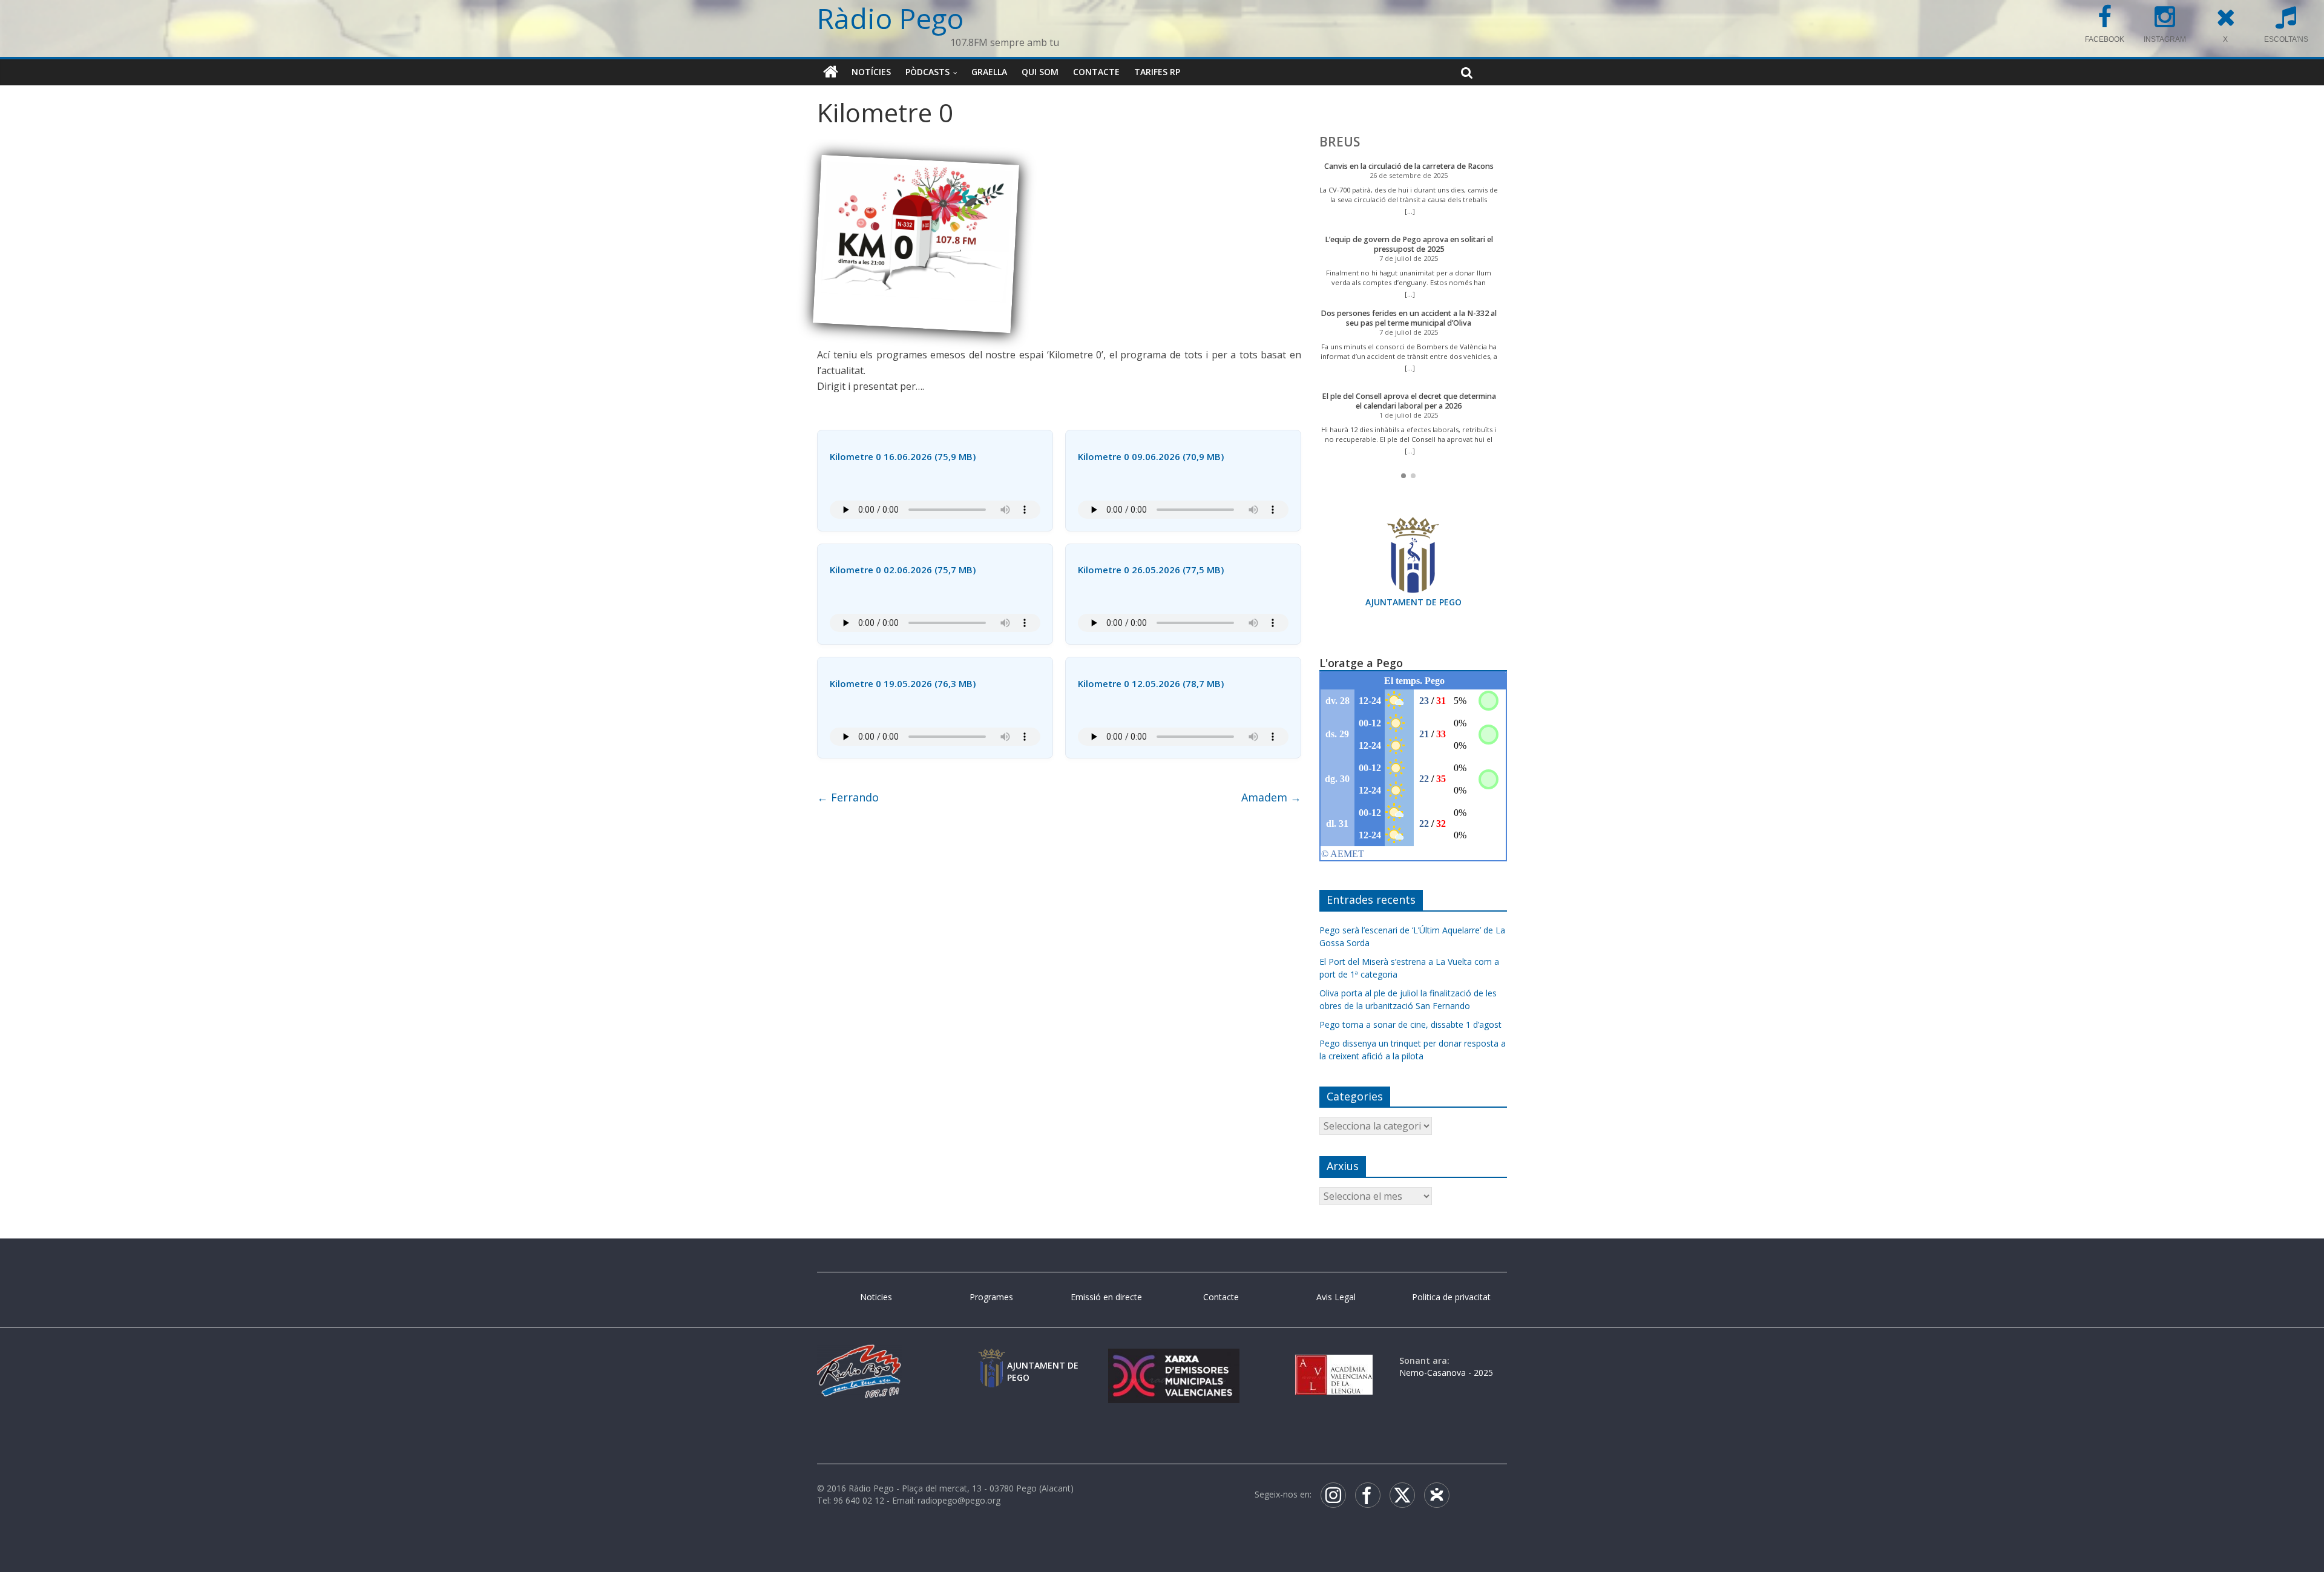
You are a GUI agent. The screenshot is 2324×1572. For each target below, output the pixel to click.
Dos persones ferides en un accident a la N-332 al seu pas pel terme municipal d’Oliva (1409, 318)
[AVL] (1334, 1360)
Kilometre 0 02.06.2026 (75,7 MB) (903, 570)
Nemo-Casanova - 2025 (1446, 1373)
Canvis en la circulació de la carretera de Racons (1409, 166)
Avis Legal (1336, 1297)
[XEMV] (1173, 1360)
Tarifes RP (1157, 72)
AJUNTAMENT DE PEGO (1413, 602)
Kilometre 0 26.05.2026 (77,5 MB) (1151, 570)
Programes (991, 1297)
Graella (989, 72)
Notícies (871, 72)
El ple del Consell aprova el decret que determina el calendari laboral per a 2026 (1409, 401)
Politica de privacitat (1451, 1297)
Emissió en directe (1106, 1297)
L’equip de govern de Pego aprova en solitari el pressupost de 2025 (1409, 244)
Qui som (1040, 72)
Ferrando (848, 797)
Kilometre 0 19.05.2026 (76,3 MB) (903, 683)
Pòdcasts (927, 72)
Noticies (876, 1297)
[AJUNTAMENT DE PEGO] (991, 1360)
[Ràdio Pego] (831, 72)
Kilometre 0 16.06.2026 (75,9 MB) (903, 456)
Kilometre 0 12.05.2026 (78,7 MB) (1151, 683)
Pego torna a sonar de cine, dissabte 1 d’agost (1410, 1024)
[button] (1403, 476)
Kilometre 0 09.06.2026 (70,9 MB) (1151, 456)
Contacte (1096, 72)
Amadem (1271, 797)
